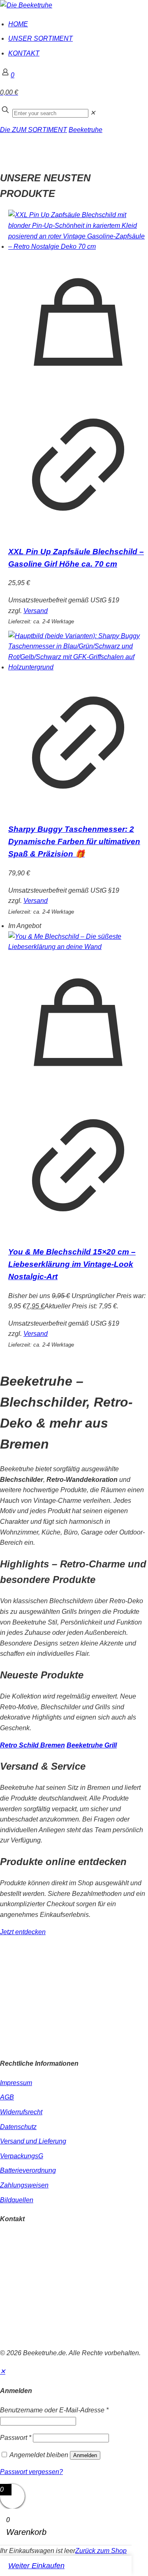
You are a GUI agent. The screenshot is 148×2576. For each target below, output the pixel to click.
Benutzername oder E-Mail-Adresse (54, 2410)
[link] (93, 113)
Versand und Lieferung (33, 2141)
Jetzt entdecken (23, 1932)
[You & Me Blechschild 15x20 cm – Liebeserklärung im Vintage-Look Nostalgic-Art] (78, 942)
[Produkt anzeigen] (78, 532)
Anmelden (85, 2455)
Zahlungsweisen (24, 2185)
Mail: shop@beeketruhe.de (39, 2259)
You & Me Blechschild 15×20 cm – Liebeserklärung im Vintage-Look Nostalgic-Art (72, 1264)
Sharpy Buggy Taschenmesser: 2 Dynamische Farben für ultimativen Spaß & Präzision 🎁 (74, 841)
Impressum (16, 2083)
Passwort (16, 2438)
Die (6, 130)
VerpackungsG (22, 2156)
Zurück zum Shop (101, 2551)
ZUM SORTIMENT (39, 130)
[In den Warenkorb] (78, 390)
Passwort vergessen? (31, 2472)
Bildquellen (17, 2200)
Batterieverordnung (28, 2170)
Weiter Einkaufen (36, 2566)
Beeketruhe (86, 130)
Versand (36, 611)
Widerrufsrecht (21, 2112)
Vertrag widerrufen (27, 2336)
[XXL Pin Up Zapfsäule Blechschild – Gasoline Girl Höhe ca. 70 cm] (78, 231)
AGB (7, 2097)
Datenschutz (18, 2127)
